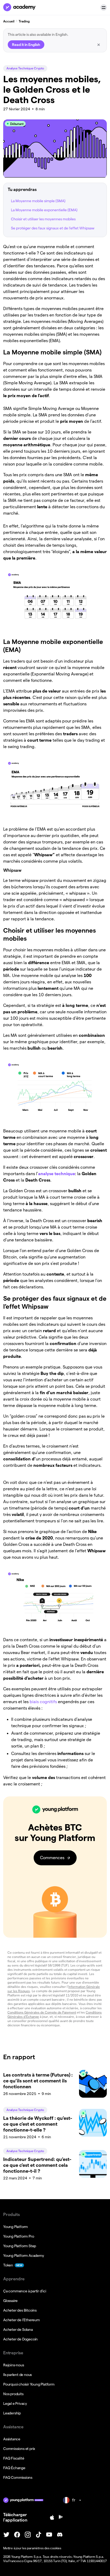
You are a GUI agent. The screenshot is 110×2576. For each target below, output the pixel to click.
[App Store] (52, 2518)
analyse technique (57, 1174)
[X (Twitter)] (6, 2535)
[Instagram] (28, 2535)
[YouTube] (49, 2535)
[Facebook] (17, 2535)
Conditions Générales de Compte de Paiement (42, 2012)
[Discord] (60, 2535)
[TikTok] (38, 2535)
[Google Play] (61, 2517)
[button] (104, 7)
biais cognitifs (43, 1702)
